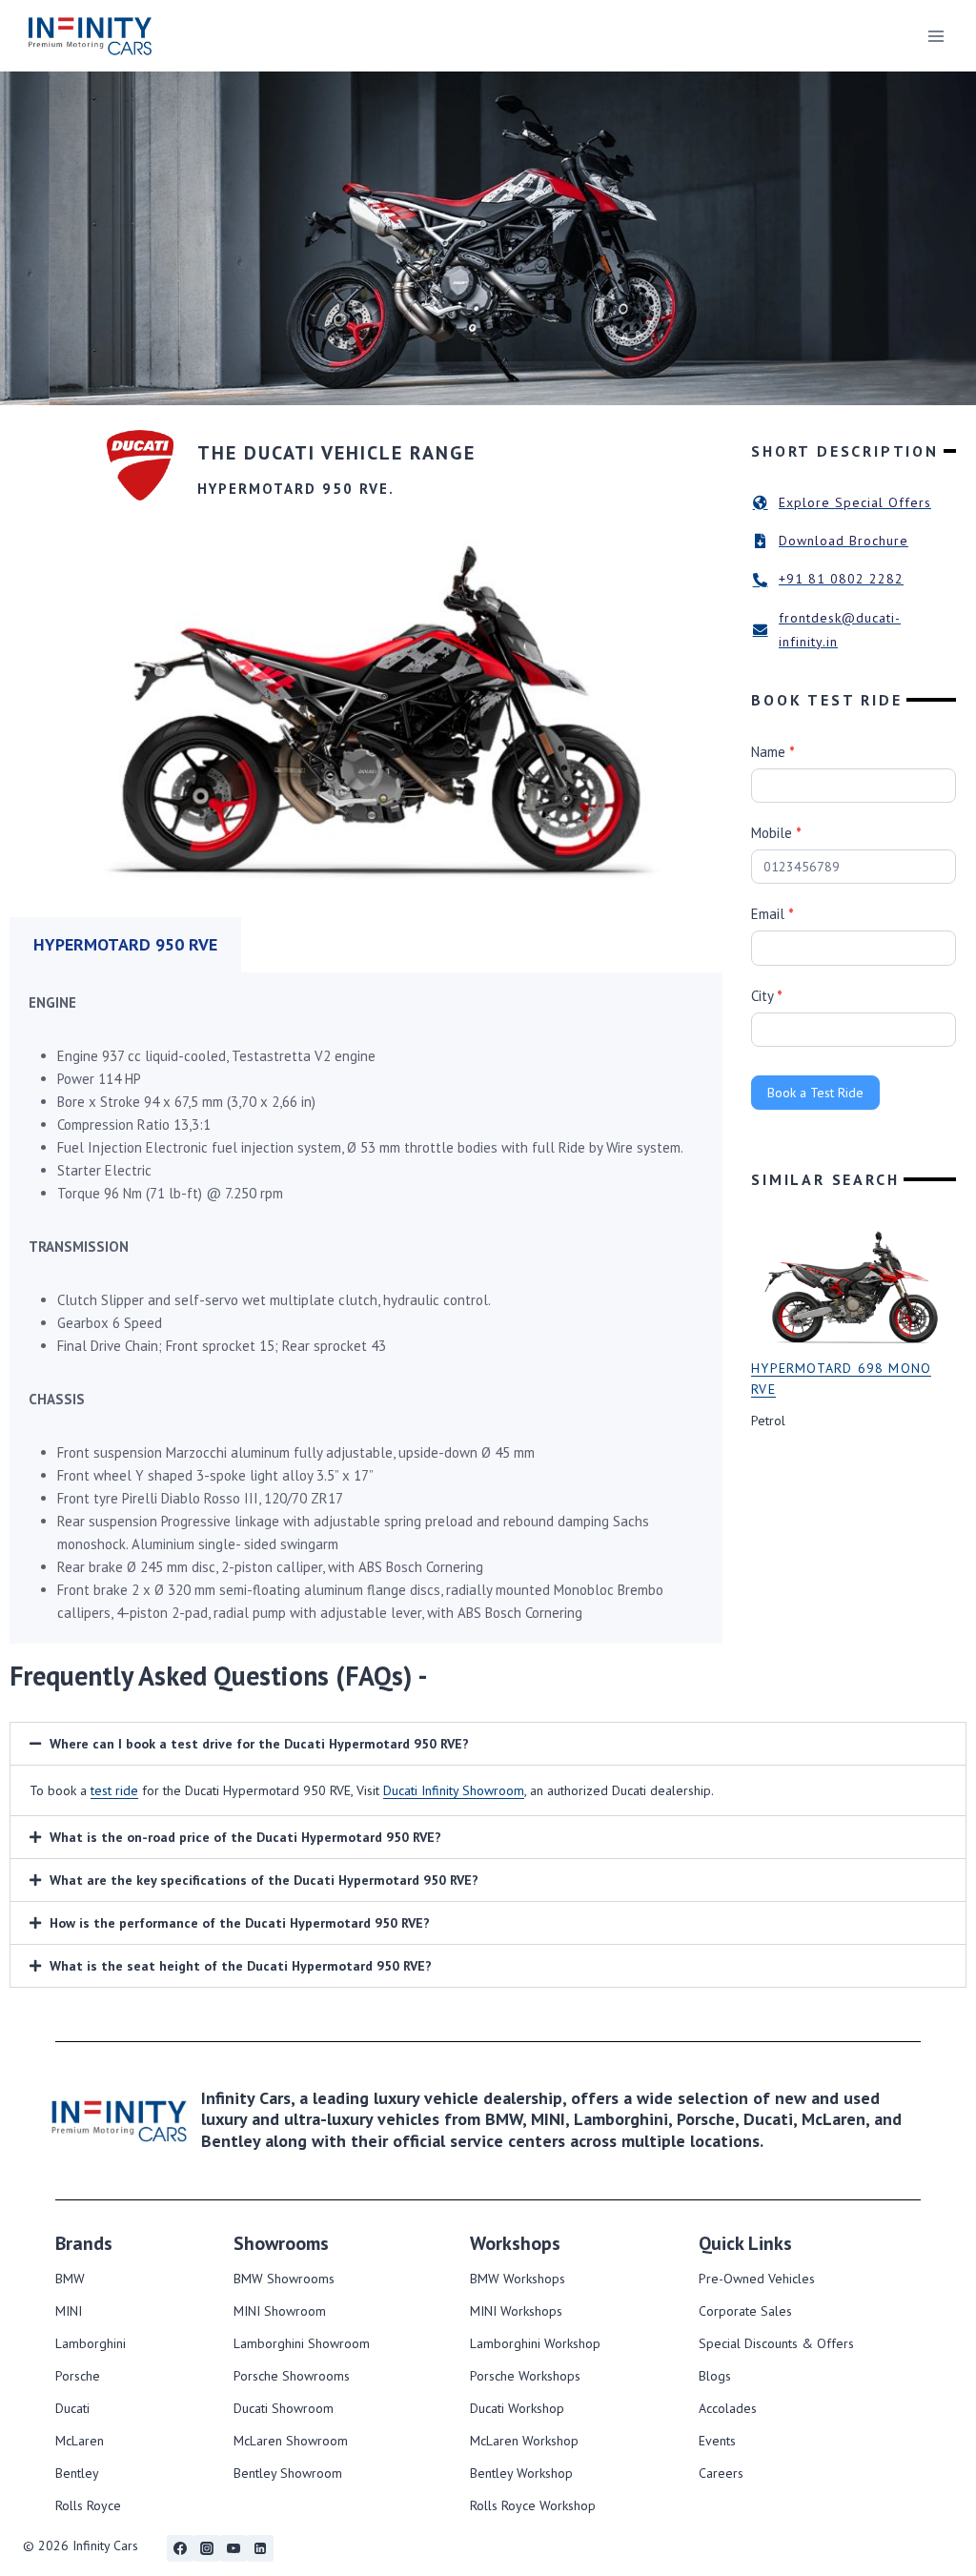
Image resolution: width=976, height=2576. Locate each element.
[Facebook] (180, 2548)
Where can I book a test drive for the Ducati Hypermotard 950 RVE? (259, 1744)
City (767, 996)
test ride (114, 1790)
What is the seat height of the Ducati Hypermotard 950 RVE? (241, 1966)
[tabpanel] (366, 1308)
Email (773, 914)
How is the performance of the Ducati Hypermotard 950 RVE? (240, 1923)
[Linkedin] (260, 2548)
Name (773, 752)
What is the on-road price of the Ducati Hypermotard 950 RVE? (245, 1837)
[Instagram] (207, 2548)
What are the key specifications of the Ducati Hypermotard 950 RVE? (264, 1880)
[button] (488, 1744)
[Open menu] (935, 36)
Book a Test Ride (815, 1093)
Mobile (776, 833)
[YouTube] (234, 2548)
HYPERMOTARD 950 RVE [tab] (125, 944)
